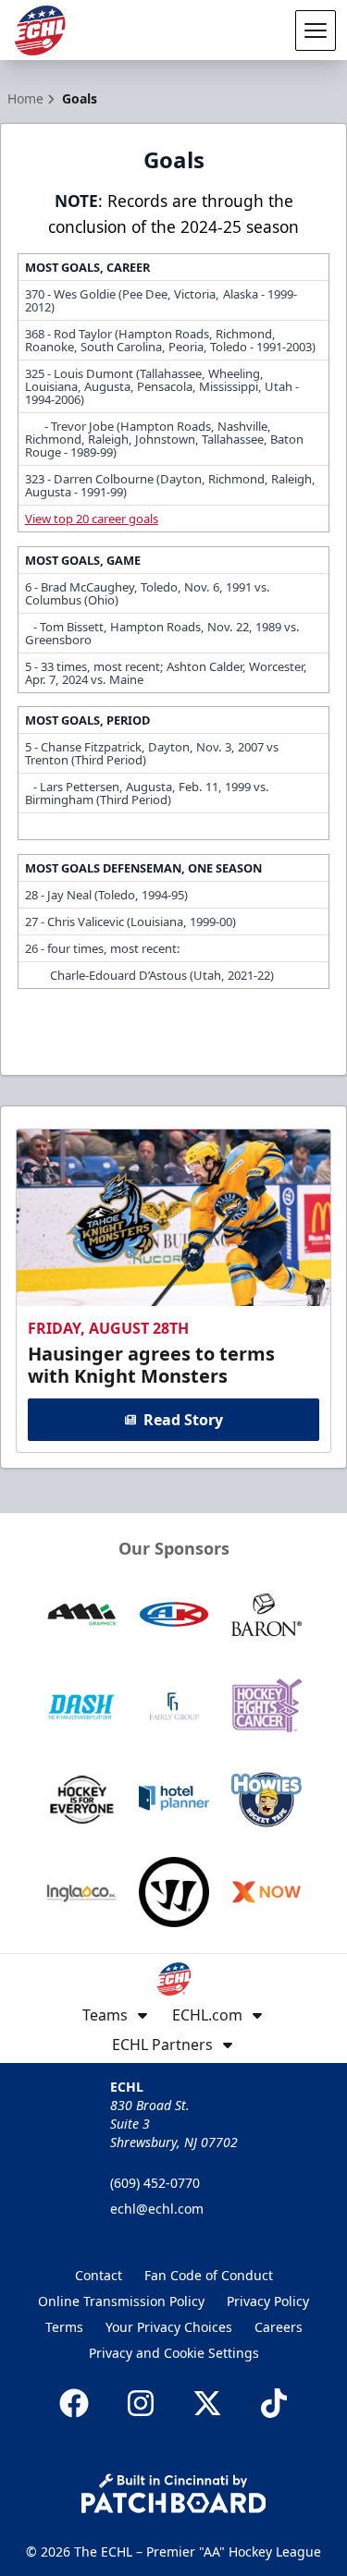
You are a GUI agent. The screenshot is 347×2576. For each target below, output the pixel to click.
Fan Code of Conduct (209, 2275)
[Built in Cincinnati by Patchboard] (174, 2493)
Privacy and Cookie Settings (174, 2353)
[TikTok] (274, 2403)
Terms (64, 2327)
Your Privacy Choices (169, 2327)
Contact (99, 2275)
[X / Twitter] (207, 2403)
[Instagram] (141, 2403)
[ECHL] (40, 31)
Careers (279, 2327)
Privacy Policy (268, 2301)
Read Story (183, 1420)
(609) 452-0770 (155, 2183)
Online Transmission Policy (121, 2301)
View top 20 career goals (92, 519)
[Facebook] (74, 2403)
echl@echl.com (157, 2209)
